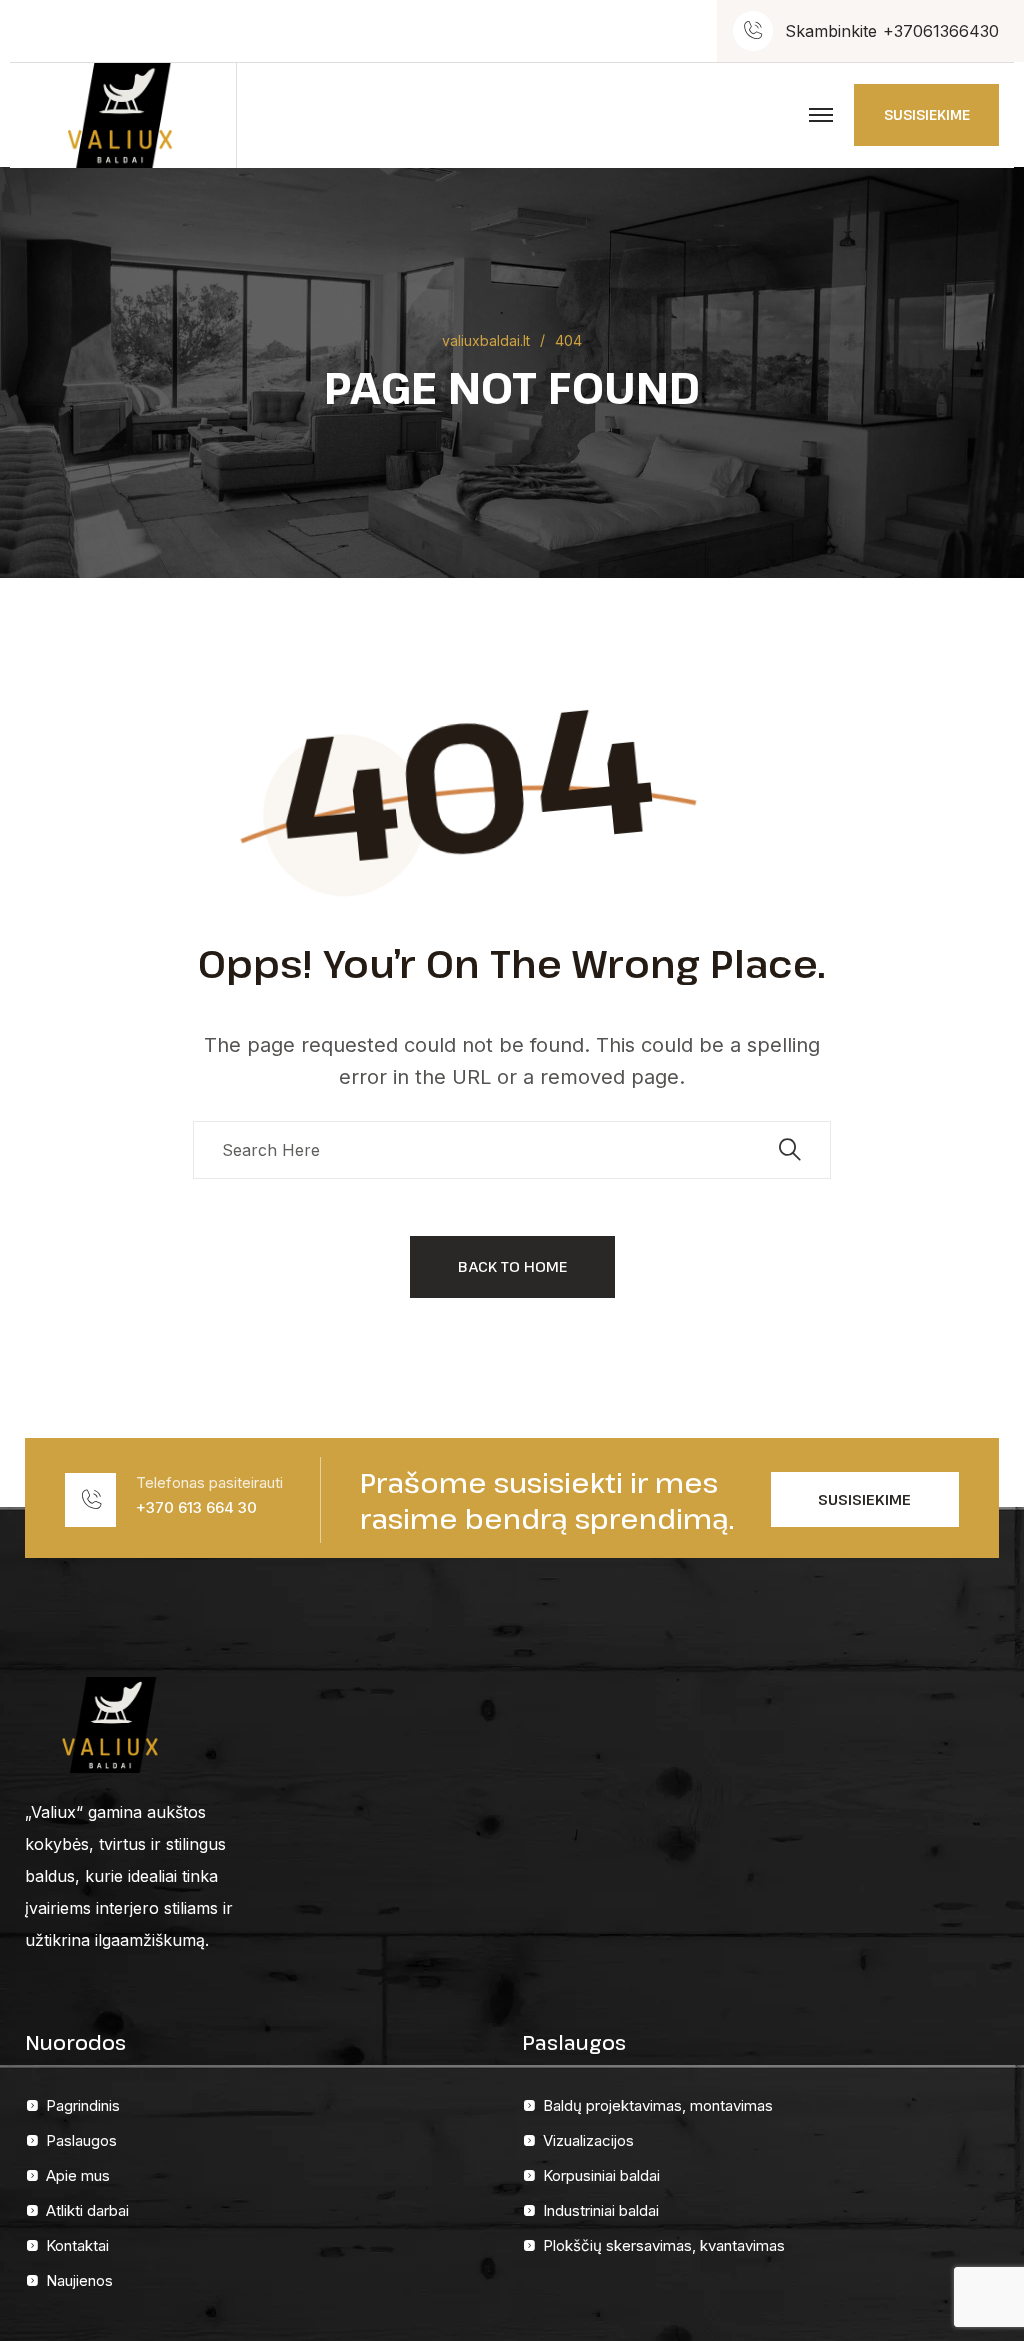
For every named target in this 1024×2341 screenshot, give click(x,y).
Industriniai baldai (601, 2210)
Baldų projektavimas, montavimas (658, 2105)
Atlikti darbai (87, 2210)
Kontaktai (77, 2245)
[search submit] (790, 1150)
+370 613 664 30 (196, 1507)
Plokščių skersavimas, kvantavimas (664, 2245)
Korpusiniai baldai (601, 2175)
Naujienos (79, 2280)
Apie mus (78, 2175)
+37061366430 (941, 31)
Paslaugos (81, 2140)
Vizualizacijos (588, 2140)
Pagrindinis (83, 2105)
